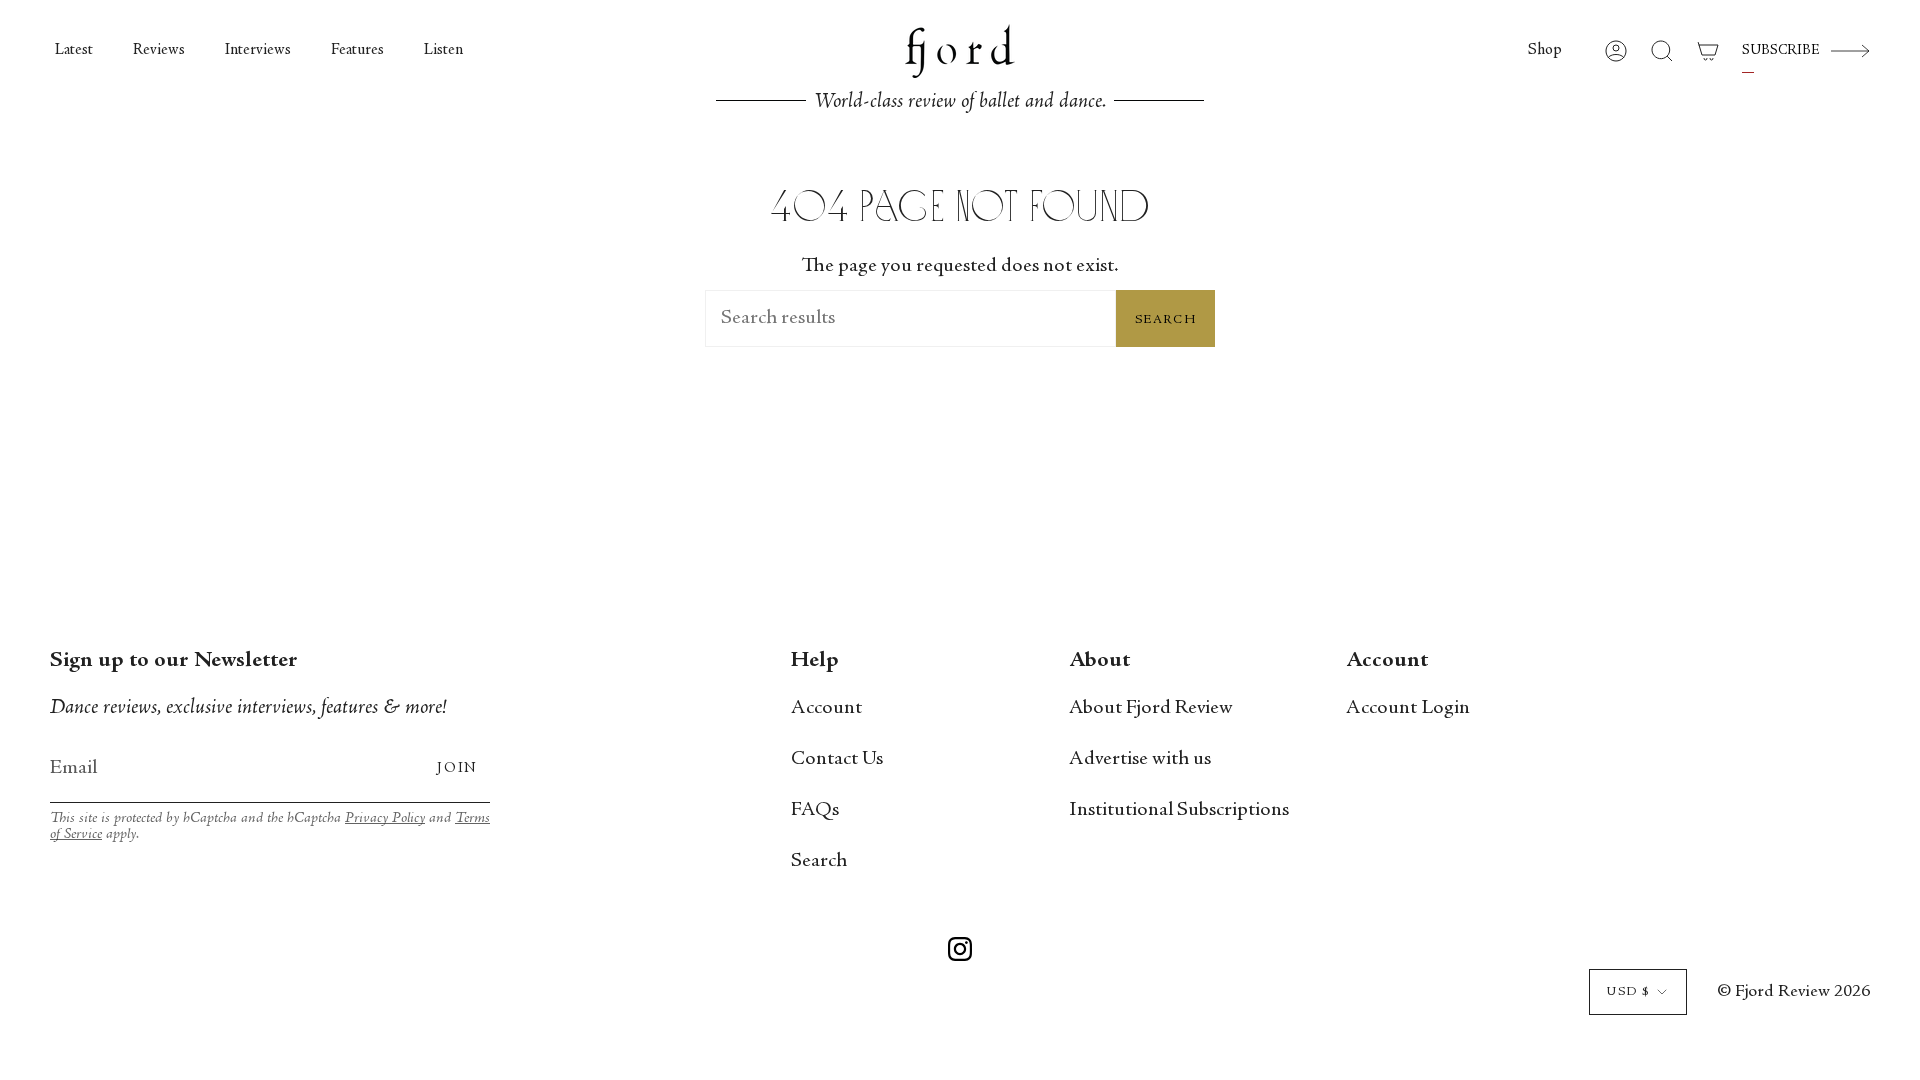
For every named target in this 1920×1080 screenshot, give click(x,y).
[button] (1545, 51)
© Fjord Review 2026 (1793, 992)
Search (1165, 320)
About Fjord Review (1151, 708)
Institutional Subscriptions (1179, 810)
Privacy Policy (385, 818)
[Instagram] (960, 953)
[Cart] (1708, 51)
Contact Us (837, 759)
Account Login (1408, 708)
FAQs (815, 810)
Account (826, 708)
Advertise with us (1140, 759)
